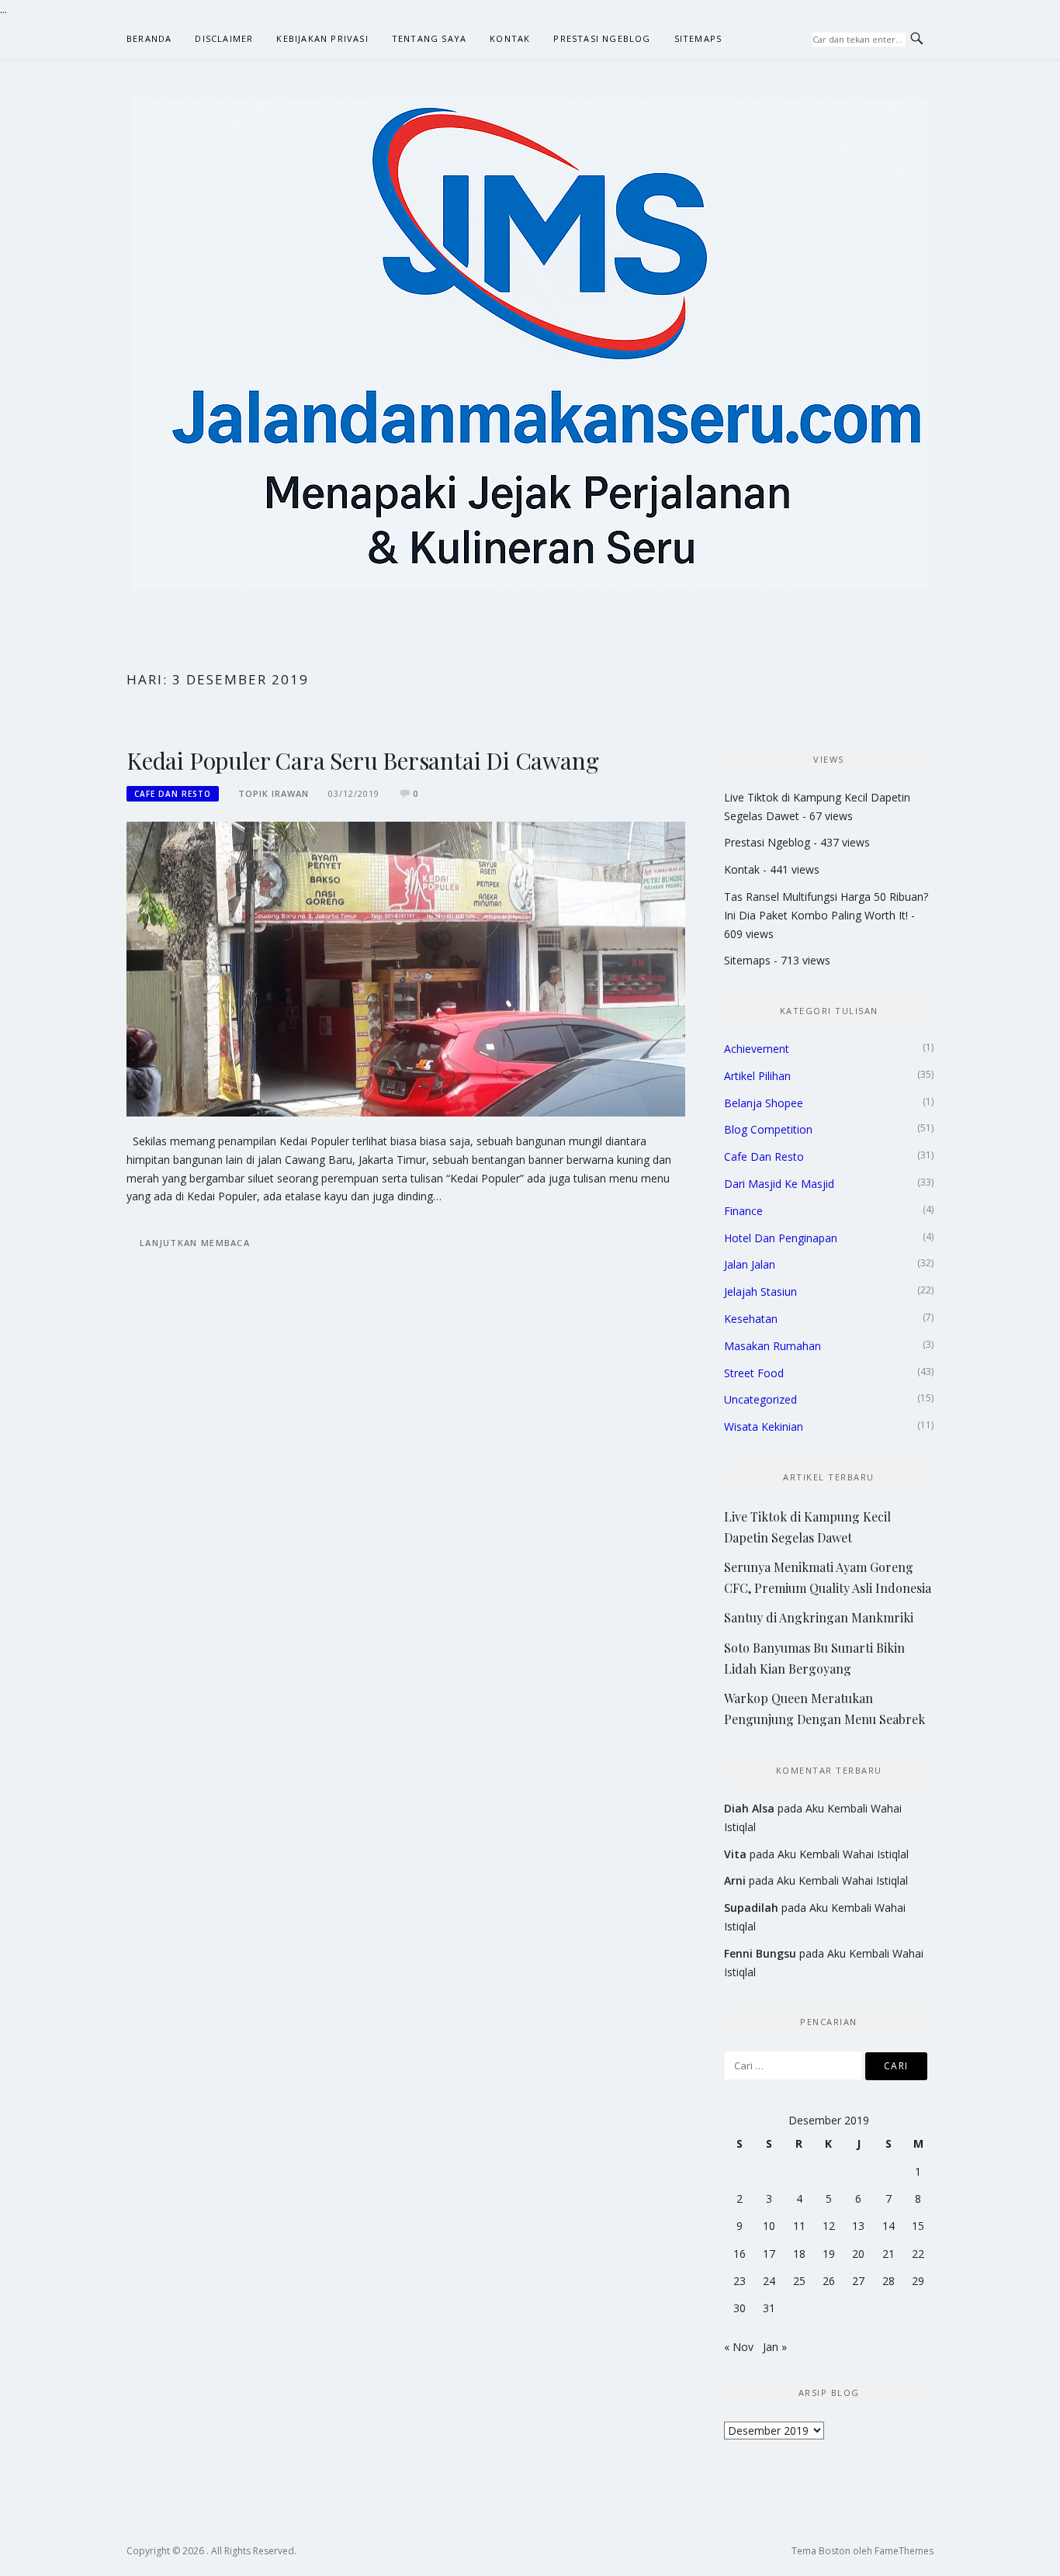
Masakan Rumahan (772, 1346)
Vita (735, 1854)
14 (889, 2226)
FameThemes (904, 2551)
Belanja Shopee (764, 1103)
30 (740, 2308)
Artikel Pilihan (757, 1076)
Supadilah (751, 1908)
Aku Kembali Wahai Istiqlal (843, 1854)
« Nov (739, 2347)
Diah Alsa (749, 1808)
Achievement (757, 1049)
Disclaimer (224, 38)
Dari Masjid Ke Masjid (779, 1184)
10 (769, 2226)
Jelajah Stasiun (760, 1291)
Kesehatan (751, 1319)
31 (769, 2308)
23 (740, 2281)
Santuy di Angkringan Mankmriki (819, 1617)
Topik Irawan (274, 793)
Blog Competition (768, 1129)
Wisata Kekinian (764, 1426)
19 (829, 2254)
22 (918, 2254)
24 (769, 2281)
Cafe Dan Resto (173, 794)
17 (769, 2254)
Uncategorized (760, 1399)
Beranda (149, 38)
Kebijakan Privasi (322, 38)
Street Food (754, 1373)
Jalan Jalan (750, 1264)
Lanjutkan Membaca (195, 1243)
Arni (735, 1880)
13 (858, 2226)
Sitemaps (698, 38)
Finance (743, 1211)
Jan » (775, 2347)
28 (889, 2281)
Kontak (510, 38)
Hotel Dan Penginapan (781, 1238)
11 (799, 2226)
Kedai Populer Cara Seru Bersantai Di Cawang (362, 760)
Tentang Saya (429, 38)
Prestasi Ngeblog (602, 38)
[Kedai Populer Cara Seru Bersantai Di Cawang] (406, 968)
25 (799, 2281)
